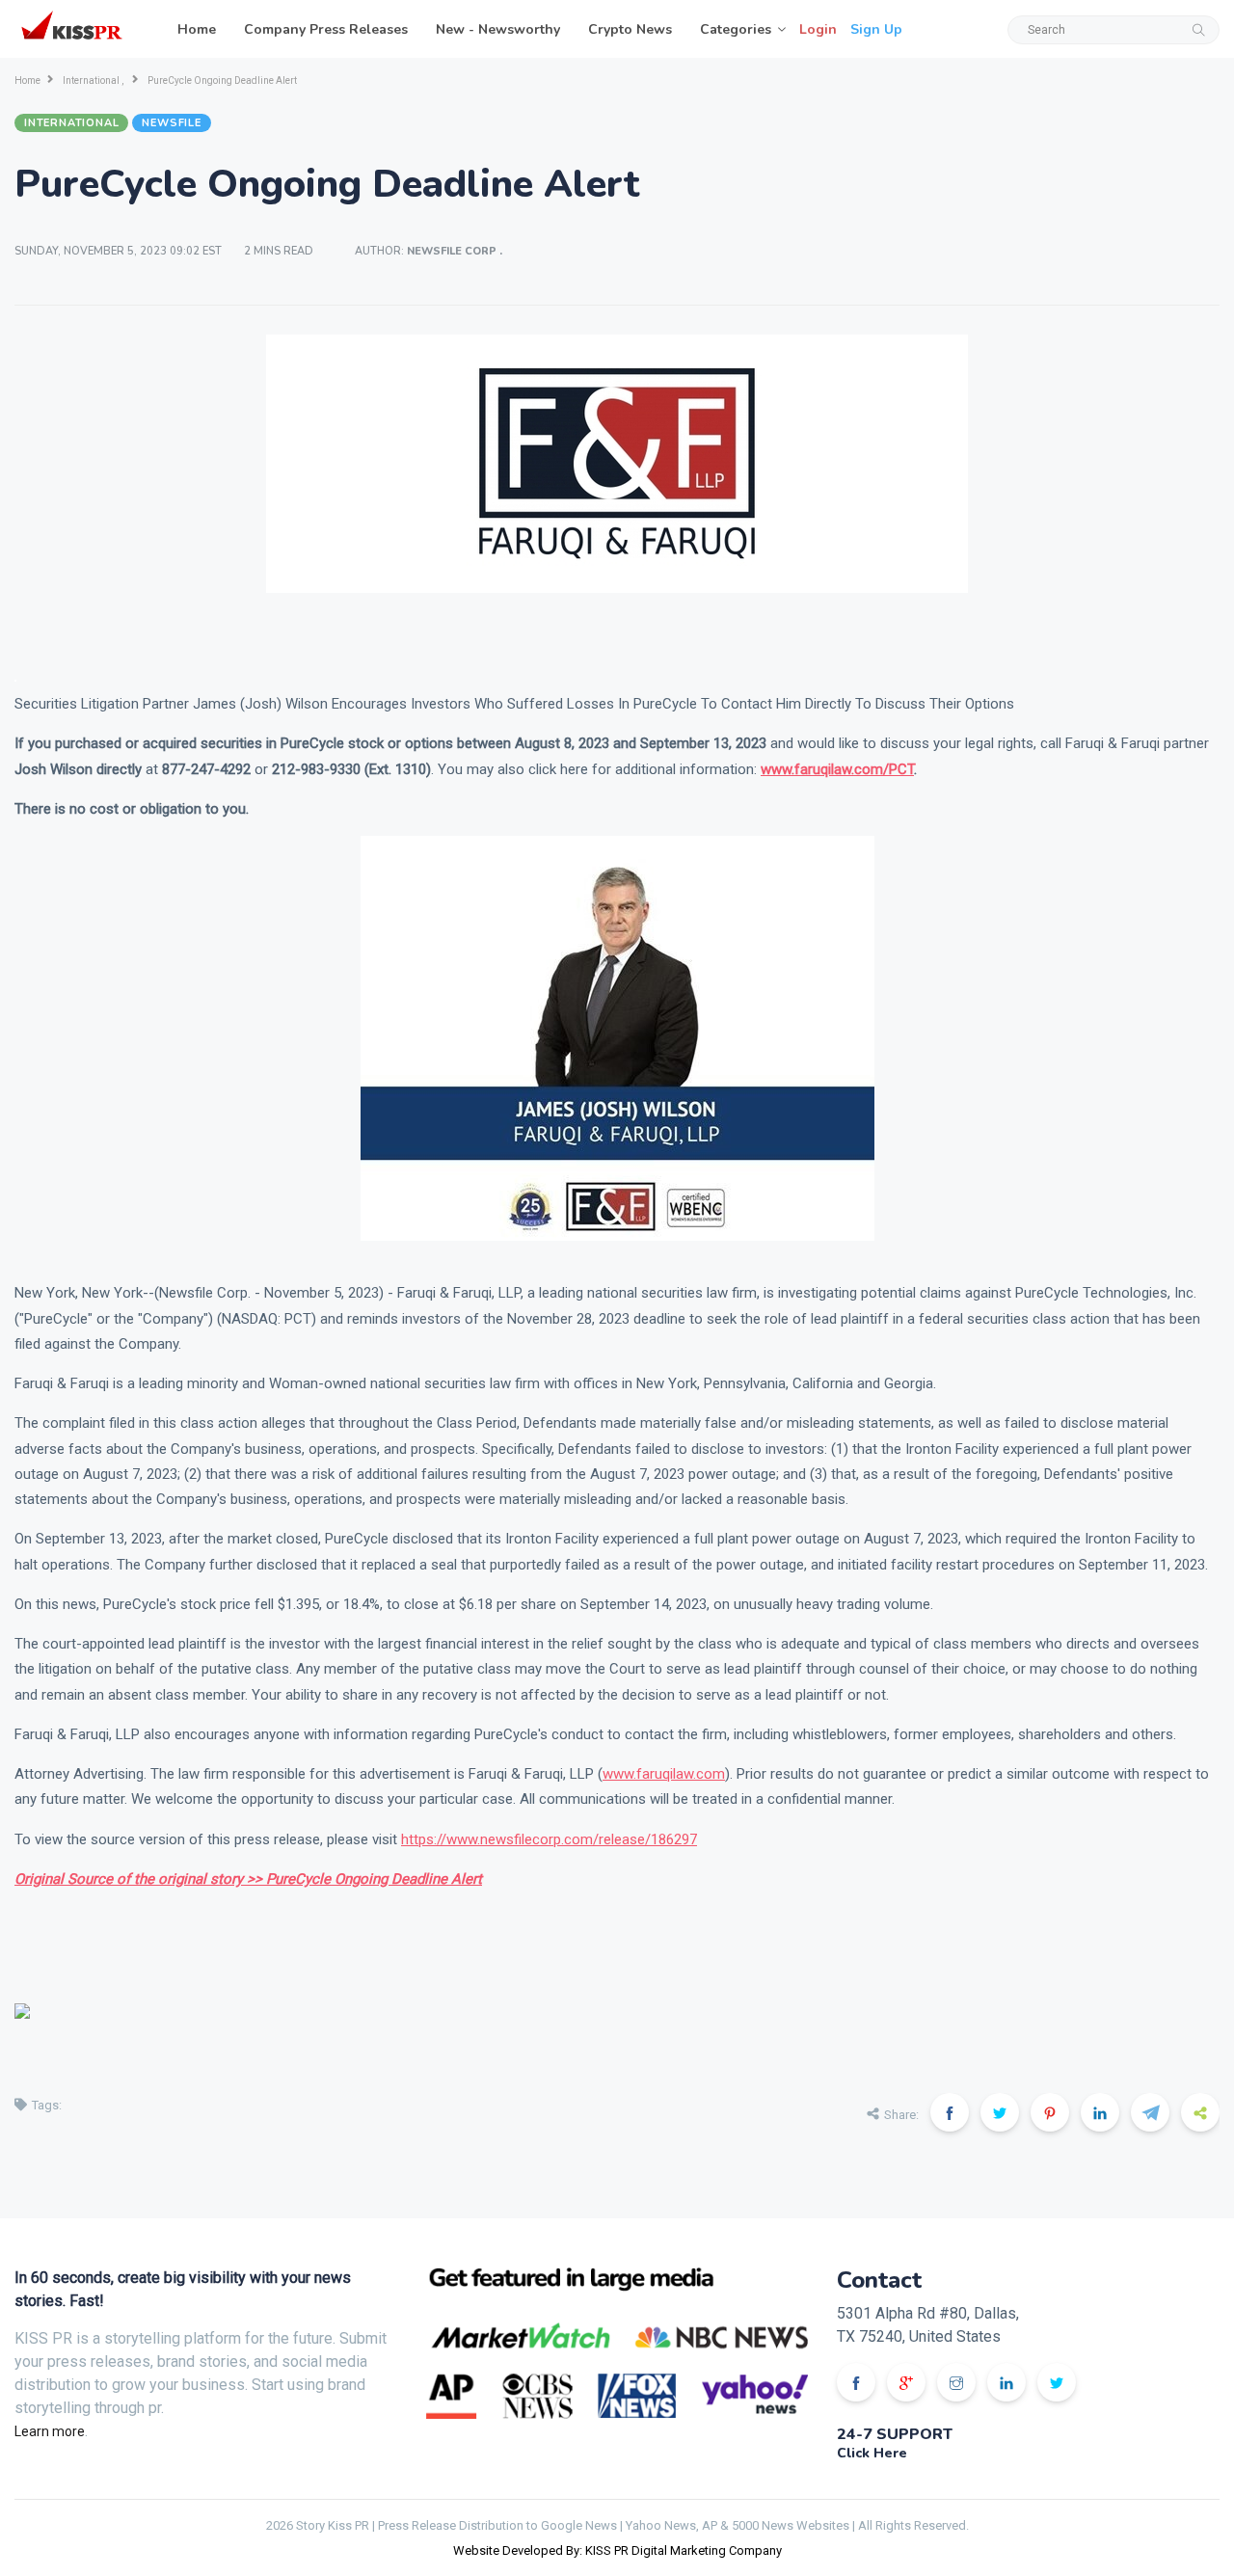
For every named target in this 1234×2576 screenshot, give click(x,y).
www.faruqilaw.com (664, 1774)
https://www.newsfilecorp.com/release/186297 (549, 1839)
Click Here (872, 2453)
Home (197, 29)
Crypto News (630, 29)
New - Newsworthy (498, 29)
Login (818, 29)
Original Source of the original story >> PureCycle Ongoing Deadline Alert (248, 1879)
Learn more (50, 2431)
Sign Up (876, 29)
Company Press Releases (326, 29)
